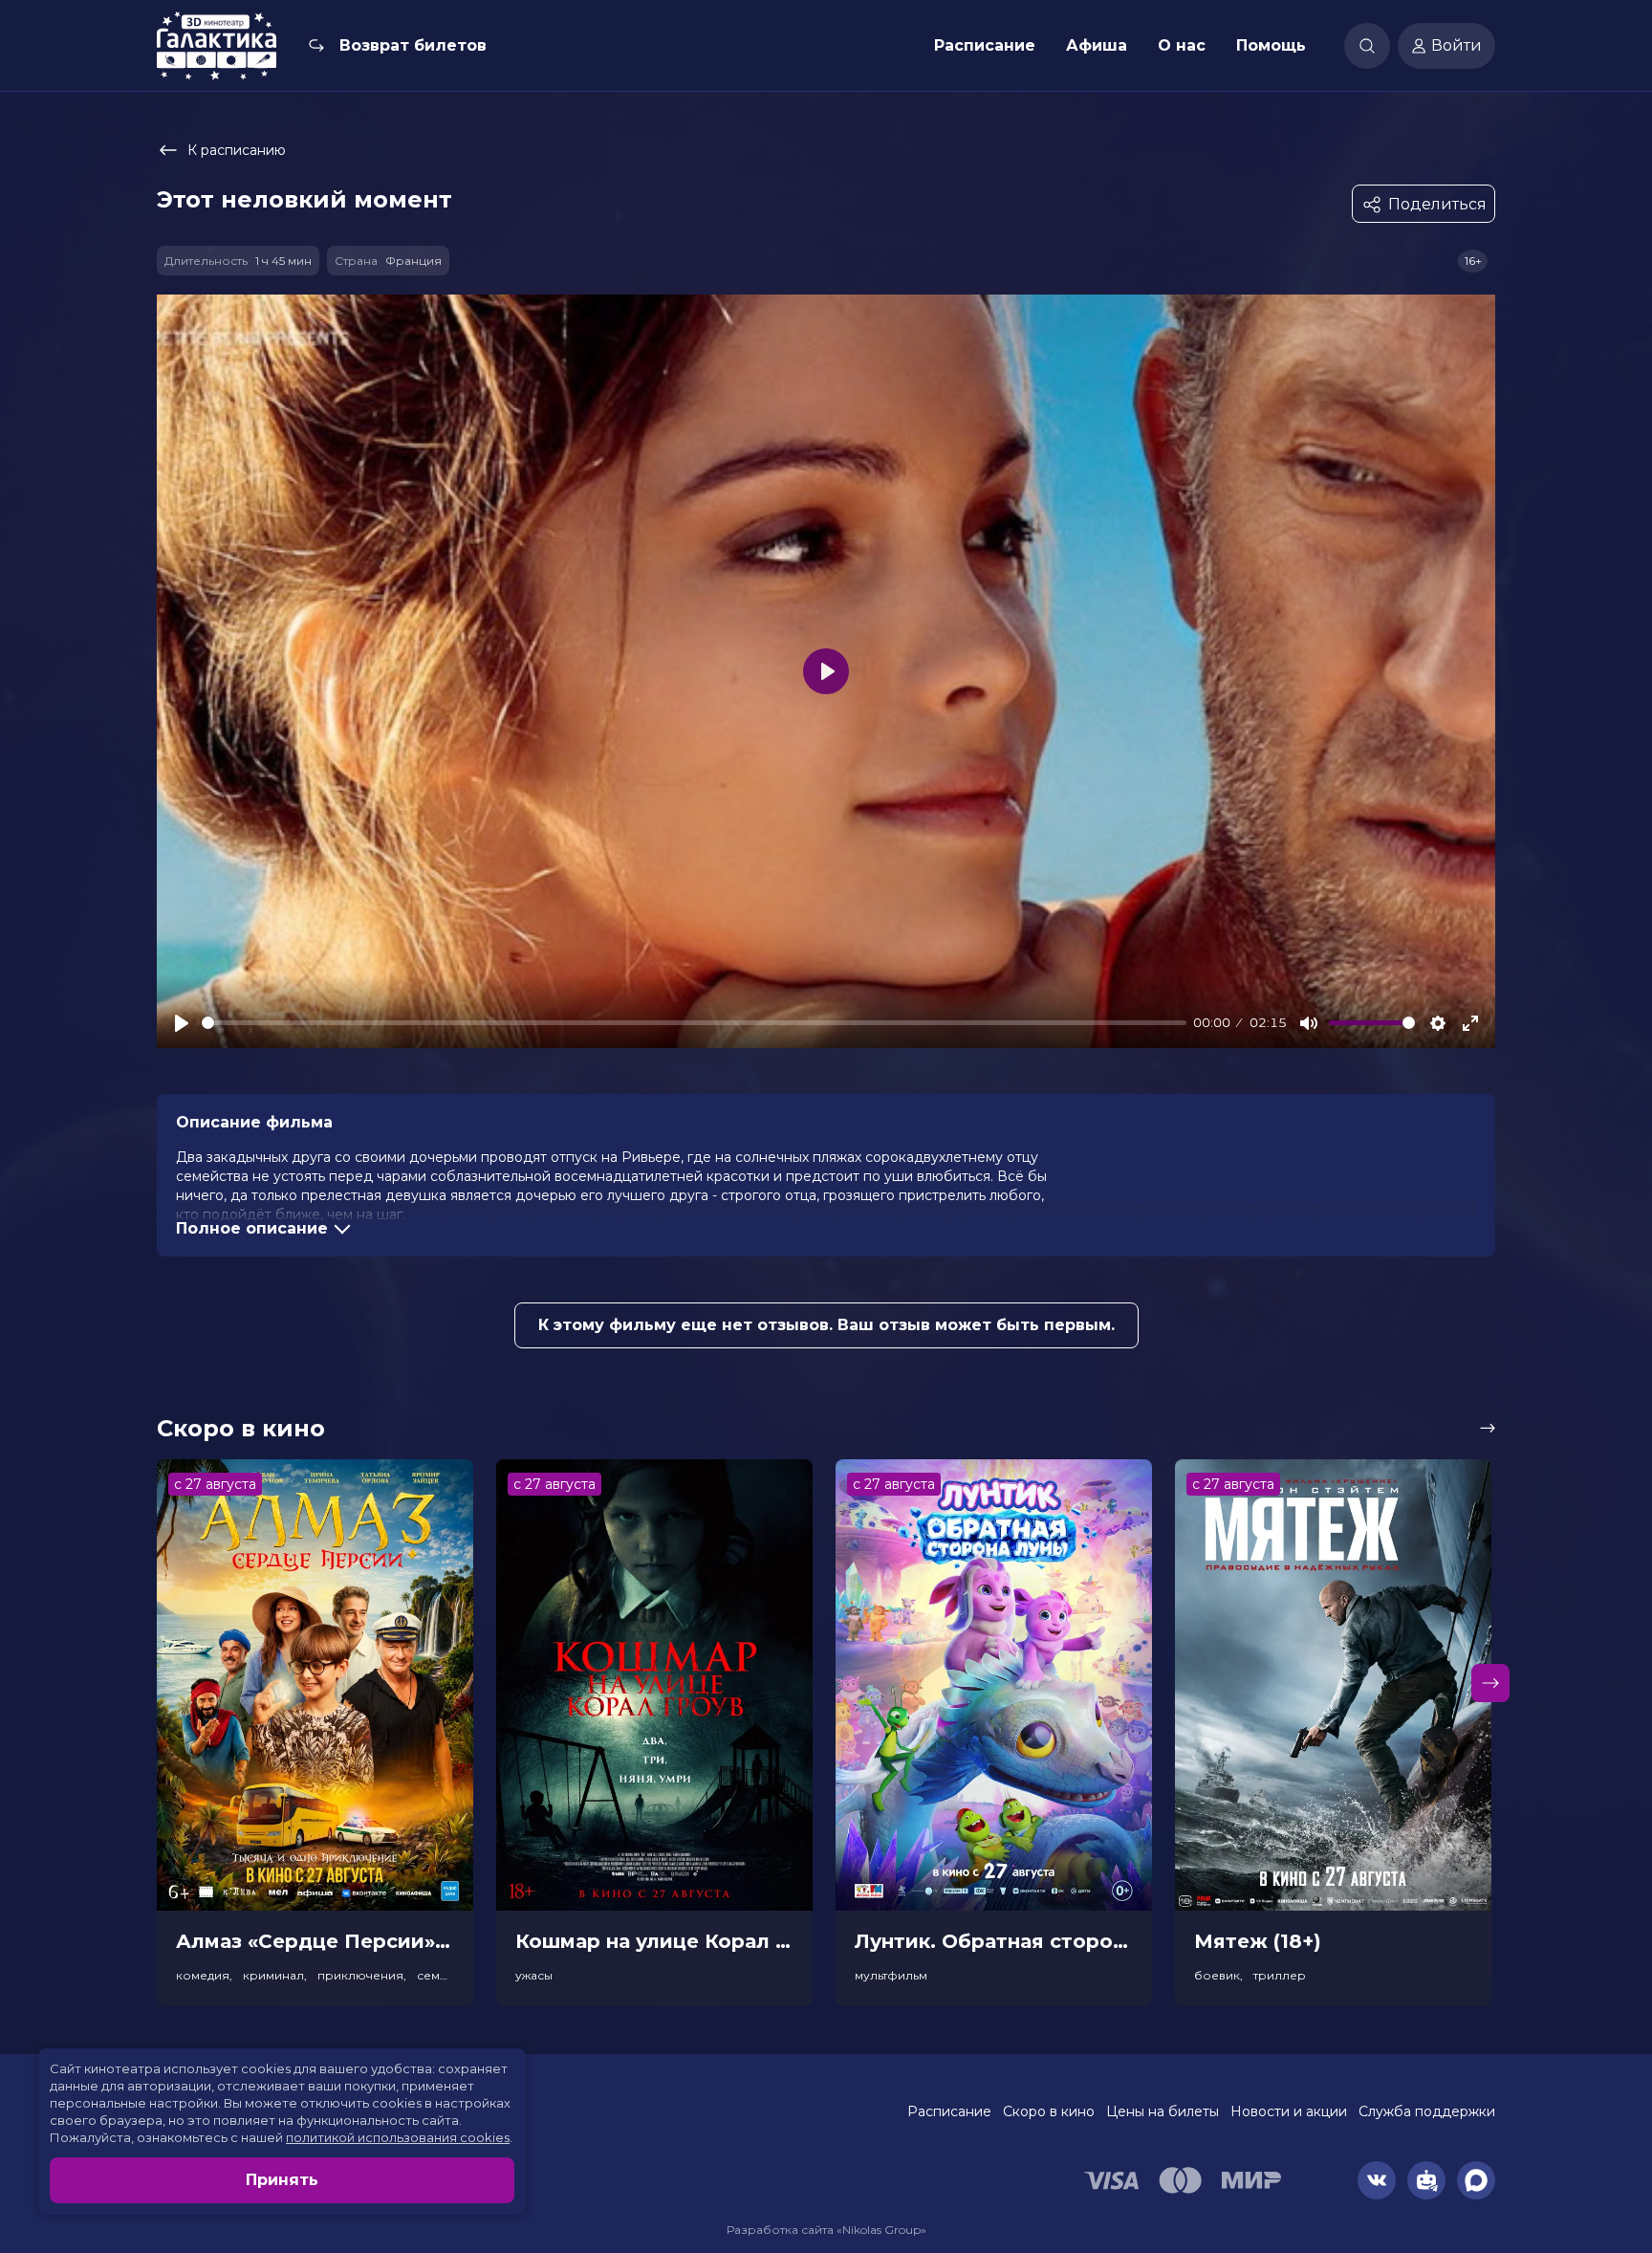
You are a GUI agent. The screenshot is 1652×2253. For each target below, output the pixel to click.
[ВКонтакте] (1377, 2180)
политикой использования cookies (398, 2137)
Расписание (985, 45)
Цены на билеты (1163, 2111)
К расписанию (237, 150)
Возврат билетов (413, 45)
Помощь (1271, 45)
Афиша (1097, 45)
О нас (1182, 45)
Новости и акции (1289, 2111)
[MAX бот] (1476, 2180)
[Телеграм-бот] (1426, 2180)
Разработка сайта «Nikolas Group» (826, 2230)
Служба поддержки (1427, 2111)
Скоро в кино (1049, 2111)
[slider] (694, 1023)
